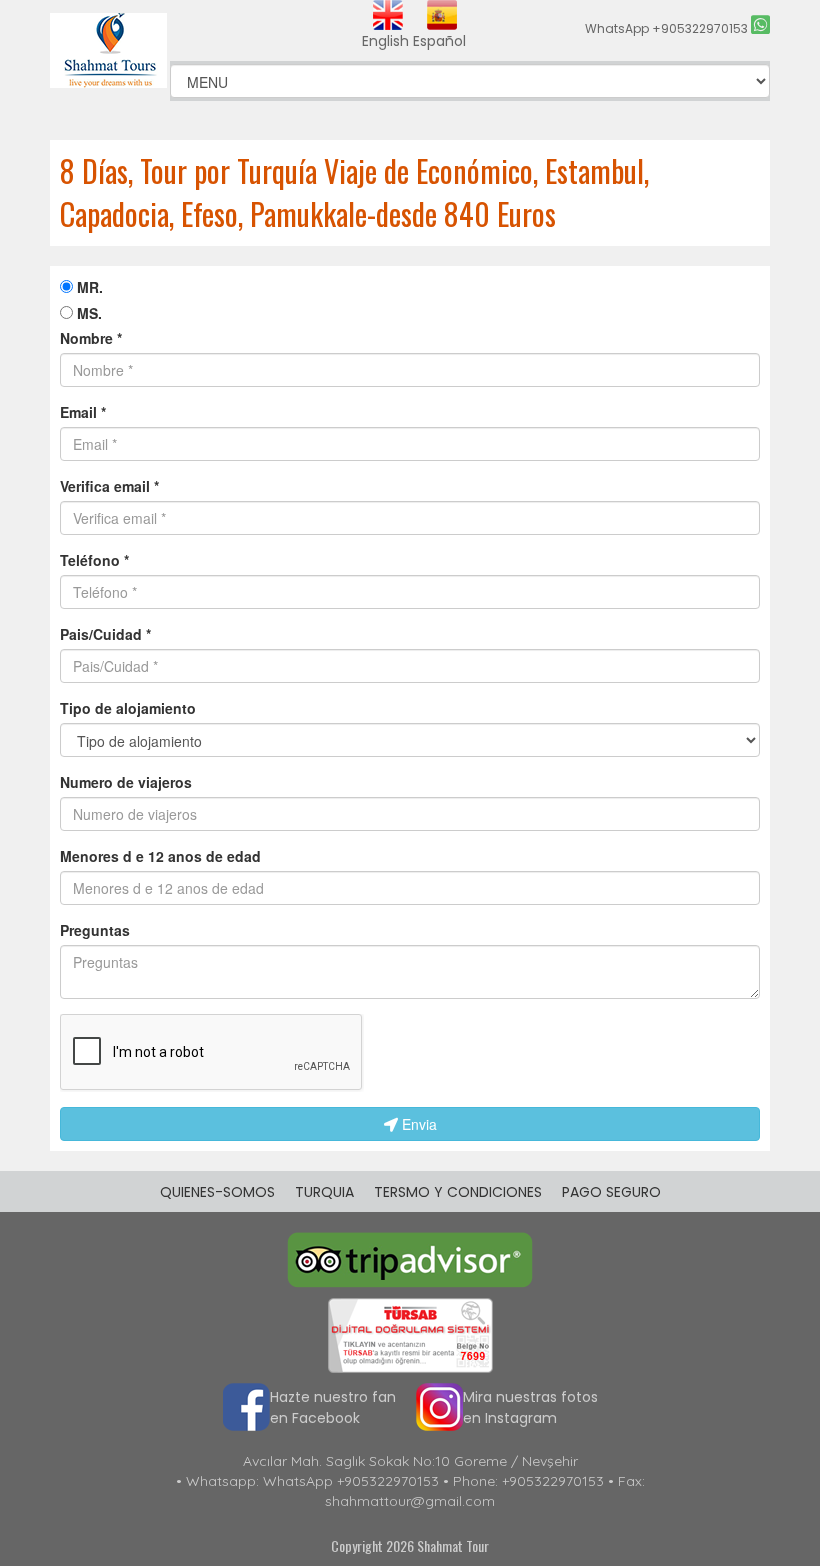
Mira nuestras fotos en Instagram (530, 1407)
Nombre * (91, 338)
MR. (88, 287)
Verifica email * (109, 486)
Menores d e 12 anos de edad (160, 856)
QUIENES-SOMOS (217, 1192)
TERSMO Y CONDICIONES (458, 1192)
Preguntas (95, 930)
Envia (417, 1124)
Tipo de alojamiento (128, 708)
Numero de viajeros (126, 782)
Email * (83, 412)
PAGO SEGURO (611, 1192)
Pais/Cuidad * (105, 634)
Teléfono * (94, 560)
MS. (87, 313)
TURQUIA (324, 1192)
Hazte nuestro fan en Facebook (333, 1407)
